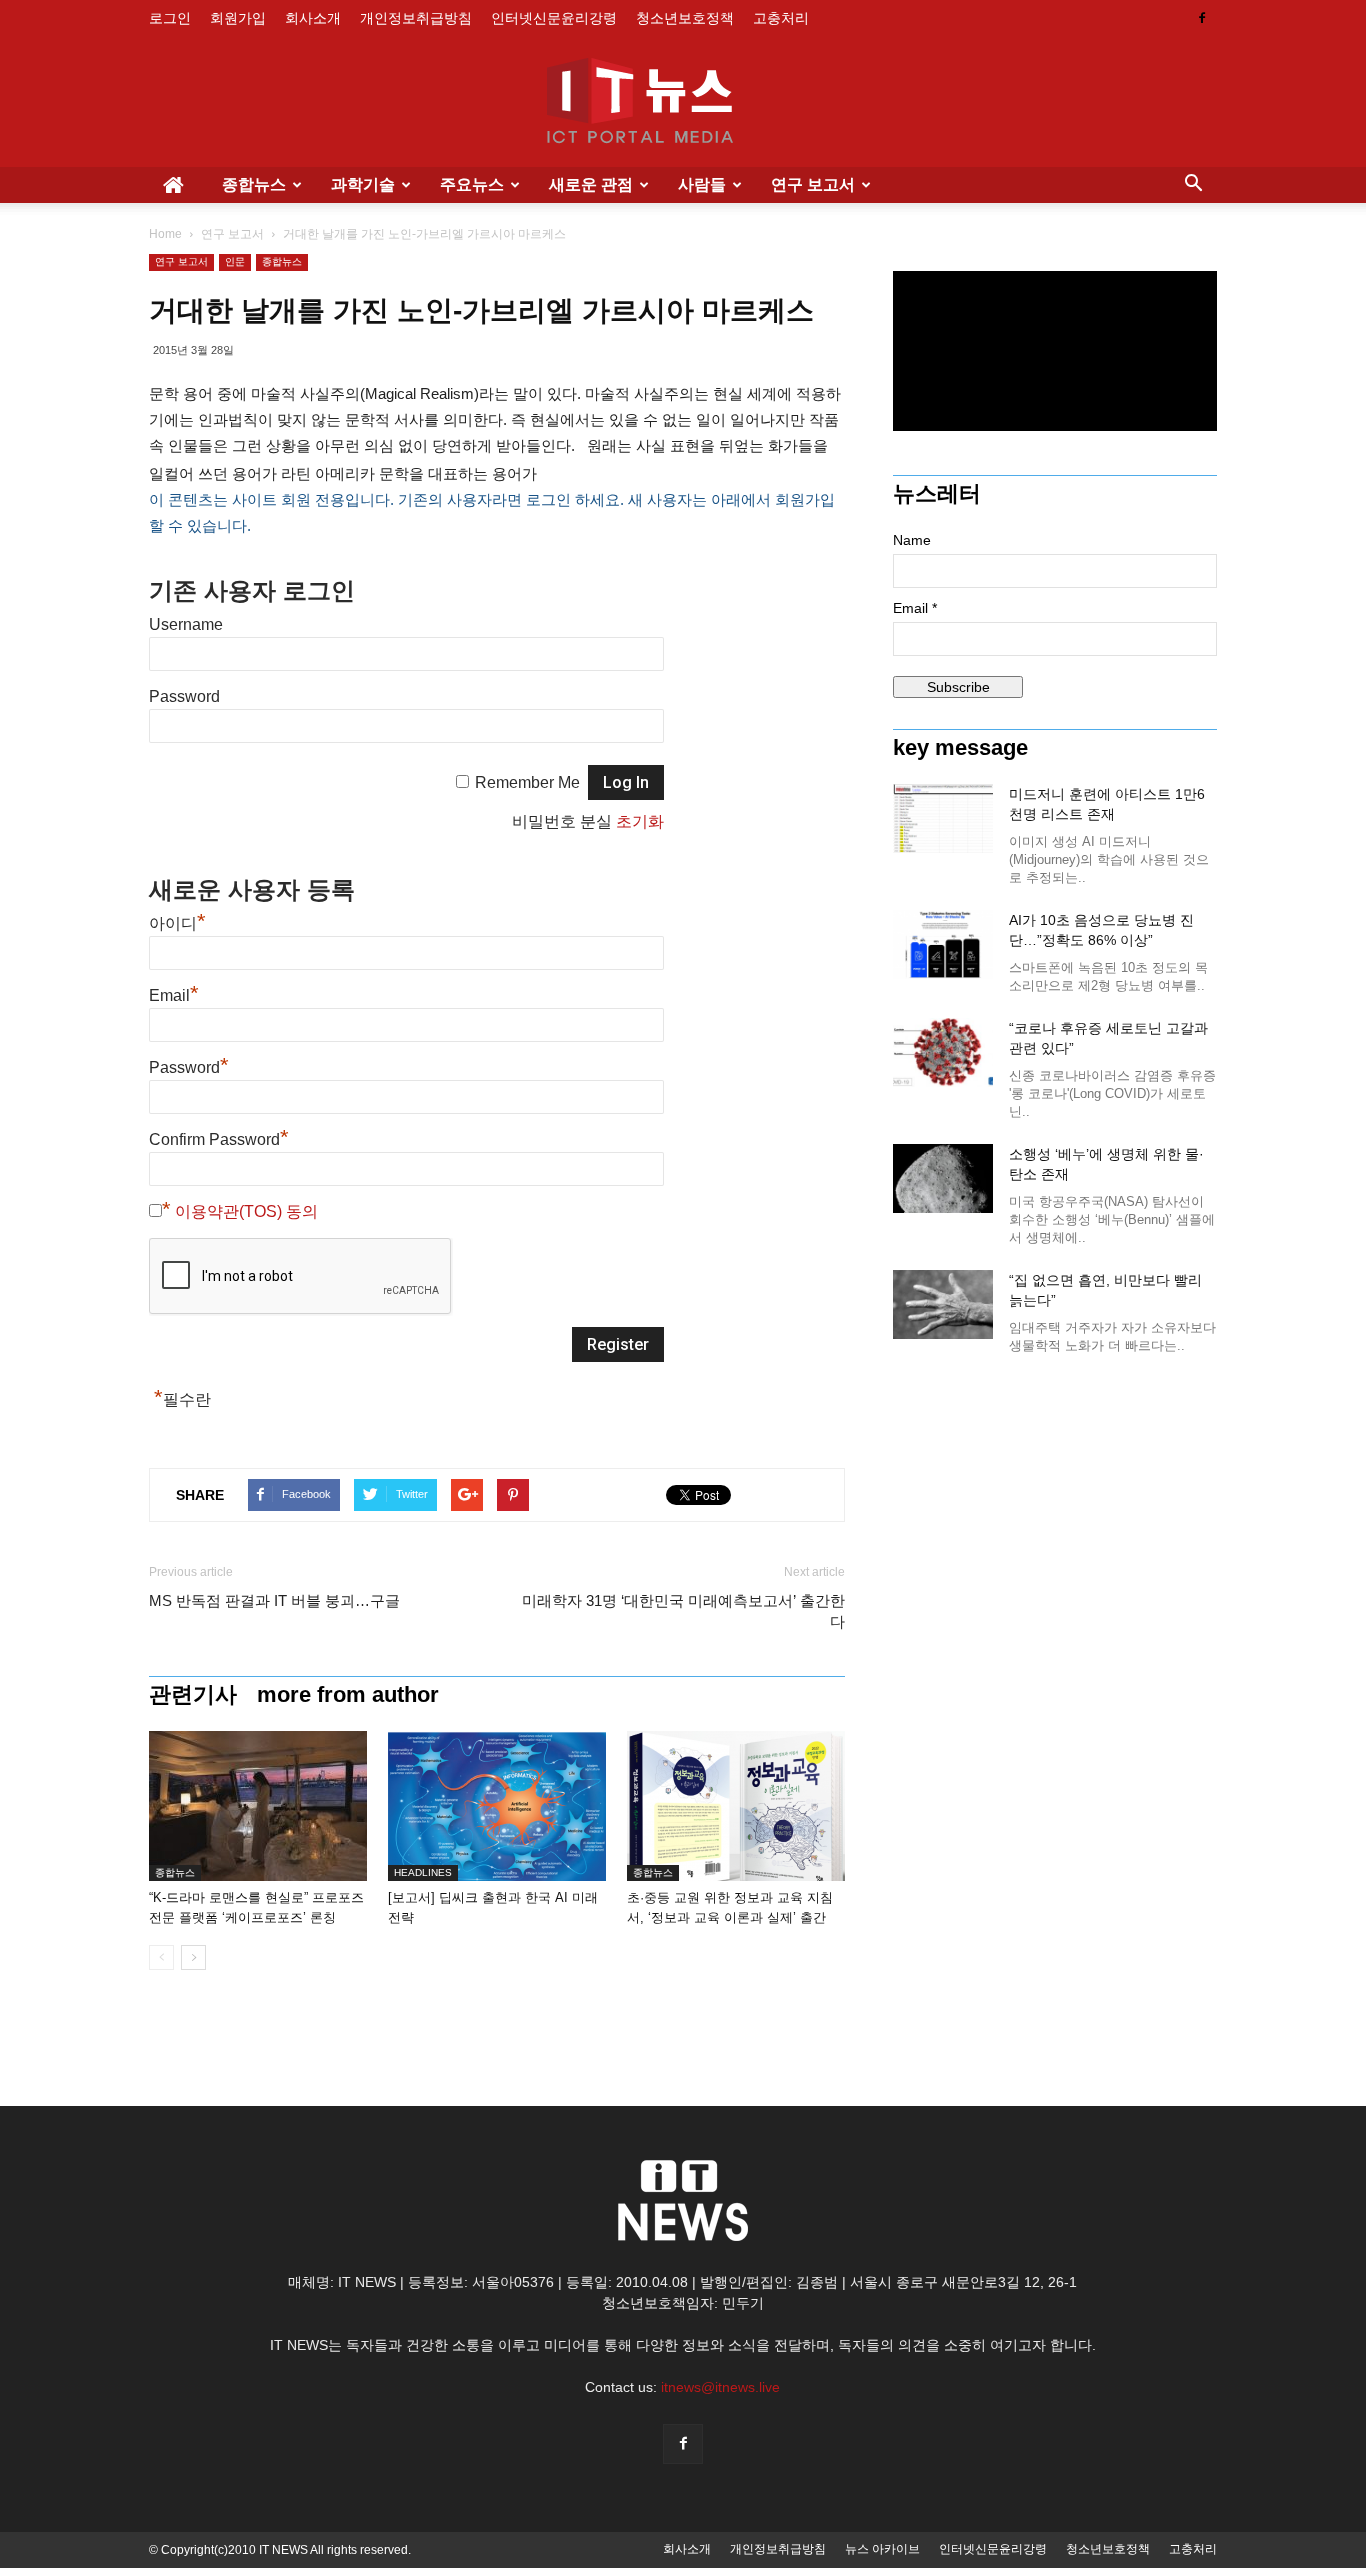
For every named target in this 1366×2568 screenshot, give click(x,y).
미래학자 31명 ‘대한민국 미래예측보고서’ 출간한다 (683, 1611)
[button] (1193, 185)
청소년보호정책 (685, 18)
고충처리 (781, 18)
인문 (235, 261)
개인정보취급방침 (416, 18)
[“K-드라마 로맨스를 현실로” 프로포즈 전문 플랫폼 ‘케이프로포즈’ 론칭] (258, 1806)
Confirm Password (219, 1139)
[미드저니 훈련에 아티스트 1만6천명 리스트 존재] (943, 818)
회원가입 (238, 18)
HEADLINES (423, 1872)
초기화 (640, 821)
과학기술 (363, 184)
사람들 (702, 184)
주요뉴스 (472, 184)
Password (184, 696)
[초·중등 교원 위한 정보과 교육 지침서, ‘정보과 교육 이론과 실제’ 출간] (736, 1806)
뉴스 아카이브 (882, 2549)
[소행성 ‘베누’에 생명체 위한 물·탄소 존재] (943, 1178)
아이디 (177, 923)
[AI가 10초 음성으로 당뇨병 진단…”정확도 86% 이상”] (943, 944)
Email (174, 995)
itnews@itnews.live (720, 2387)
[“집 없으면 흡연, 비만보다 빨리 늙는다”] (943, 1304)
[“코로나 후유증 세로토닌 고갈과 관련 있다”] (943, 1052)
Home (165, 234)
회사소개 (313, 18)
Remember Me (527, 782)
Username (186, 624)
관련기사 (193, 1695)
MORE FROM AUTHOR (348, 1695)
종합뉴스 (254, 184)
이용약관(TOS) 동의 (246, 1211)
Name (912, 540)
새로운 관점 (591, 184)
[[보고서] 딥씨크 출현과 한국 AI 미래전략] (497, 1806)
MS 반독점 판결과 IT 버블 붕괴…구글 (274, 1600)
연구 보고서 (813, 184)
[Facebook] (1202, 18)
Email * (915, 608)
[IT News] (683, 103)
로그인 (170, 18)
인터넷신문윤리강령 (554, 18)
